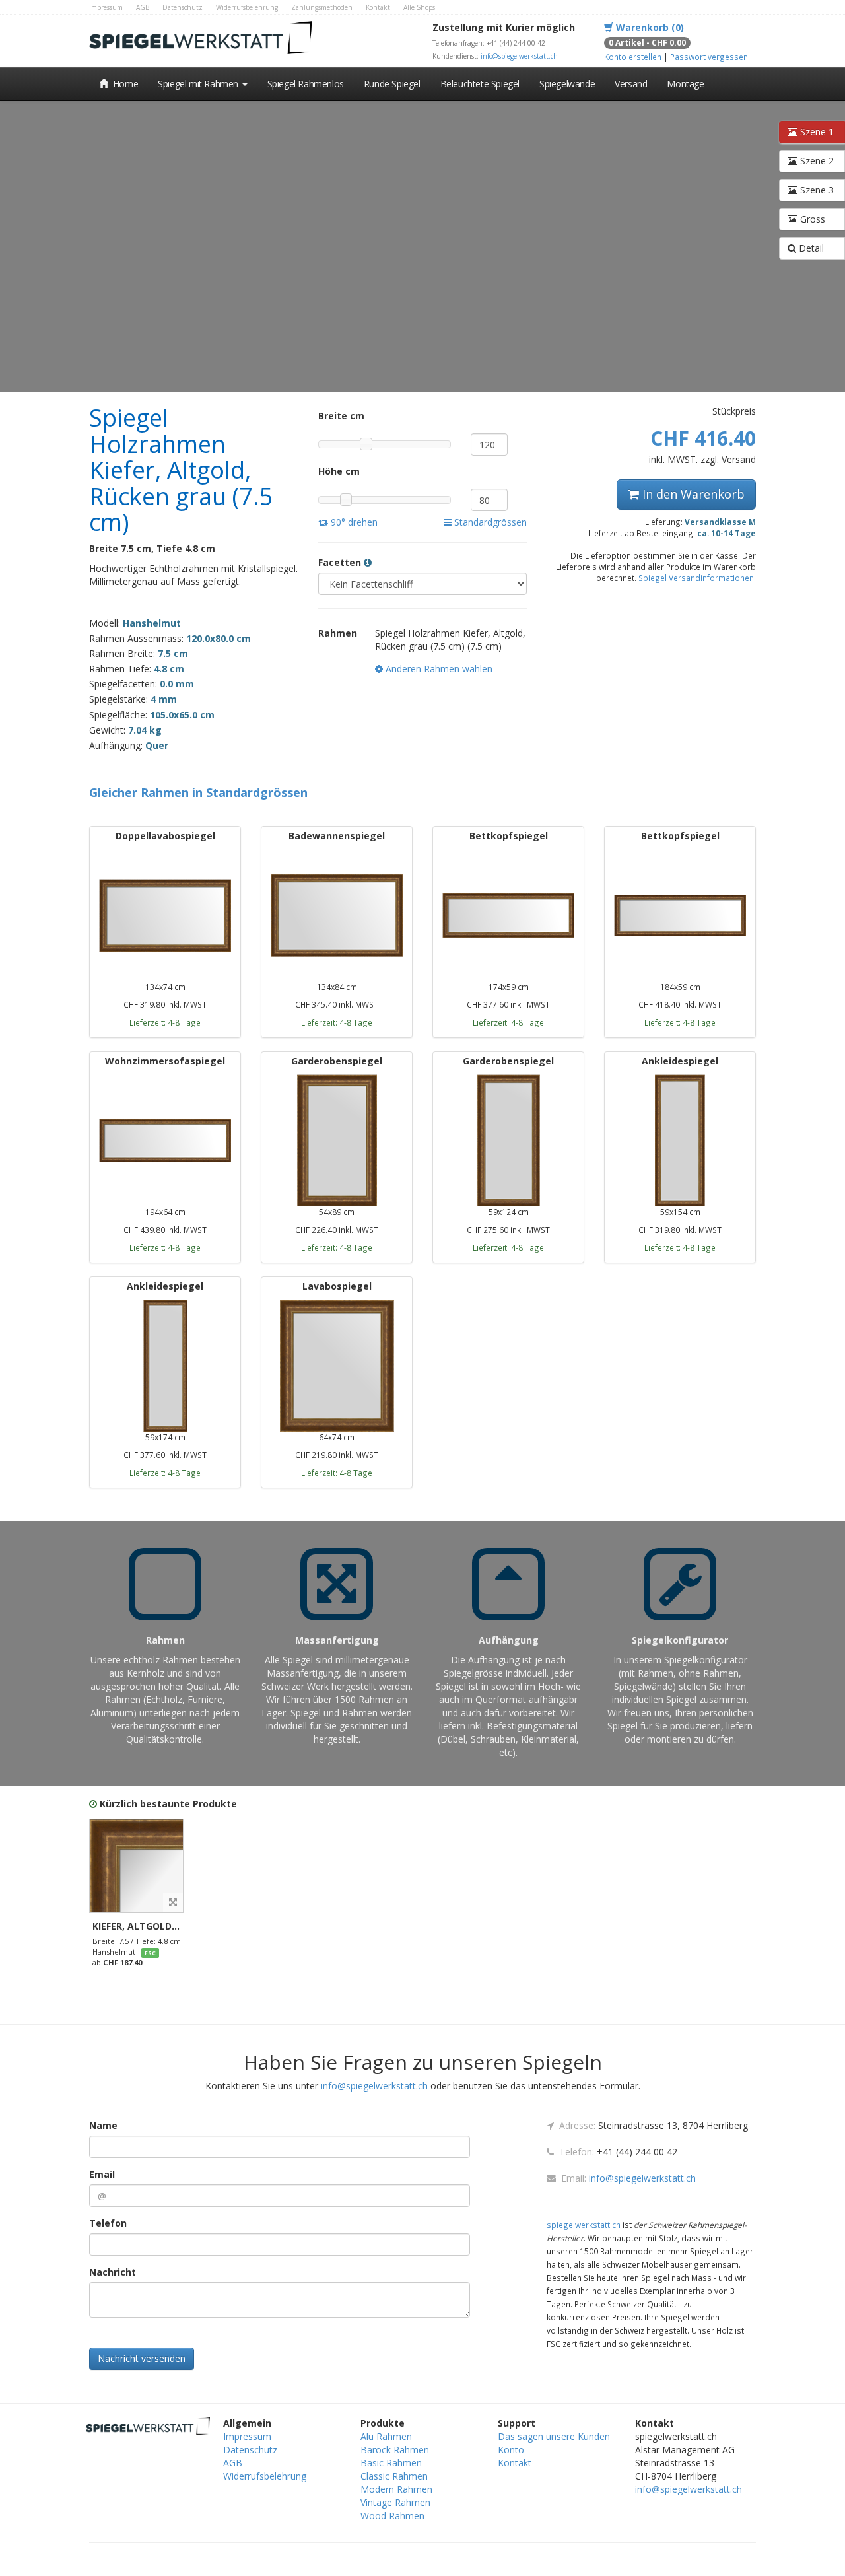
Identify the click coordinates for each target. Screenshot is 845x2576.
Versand (631, 84)
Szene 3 (816, 190)
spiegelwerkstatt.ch (584, 2225)
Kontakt (378, 7)
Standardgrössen (489, 522)
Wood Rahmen (392, 2516)
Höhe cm (339, 471)
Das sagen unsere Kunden (554, 2436)
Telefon (108, 2223)
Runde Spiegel (392, 84)
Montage (685, 84)
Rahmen (338, 633)
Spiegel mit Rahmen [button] (199, 84)
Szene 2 (816, 161)
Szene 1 (816, 132)
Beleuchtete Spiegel (480, 84)
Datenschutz (183, 7)
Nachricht (113, 2272)
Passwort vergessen (709, 57)
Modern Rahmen (396, 2489)
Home (123, 84)
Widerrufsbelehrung (247, 7)
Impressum (106, 7)
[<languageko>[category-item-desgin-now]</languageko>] (136, 1866)
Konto (511, 2450)
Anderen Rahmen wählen (438, 669)
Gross (811, 219)
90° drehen (353, 522)
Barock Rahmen (395, 2450)
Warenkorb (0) (649, 27)
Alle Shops (419, 7)
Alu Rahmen (386, 2436)
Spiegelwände (567, 84)
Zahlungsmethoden (322, 7)
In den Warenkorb (692, 494)
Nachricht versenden (142, 2358)
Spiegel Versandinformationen (696, 578)
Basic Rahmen (391, 2463)
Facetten (341, 562)
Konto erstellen (633, 57)
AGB (143, 7)
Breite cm (341, 416)
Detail (810, 248)
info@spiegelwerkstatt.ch (519, 56)
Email (102, 2174)
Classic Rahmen (394, 2476)
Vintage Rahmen (395, 2502)
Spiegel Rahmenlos (306, 84)
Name (103, 2125)
